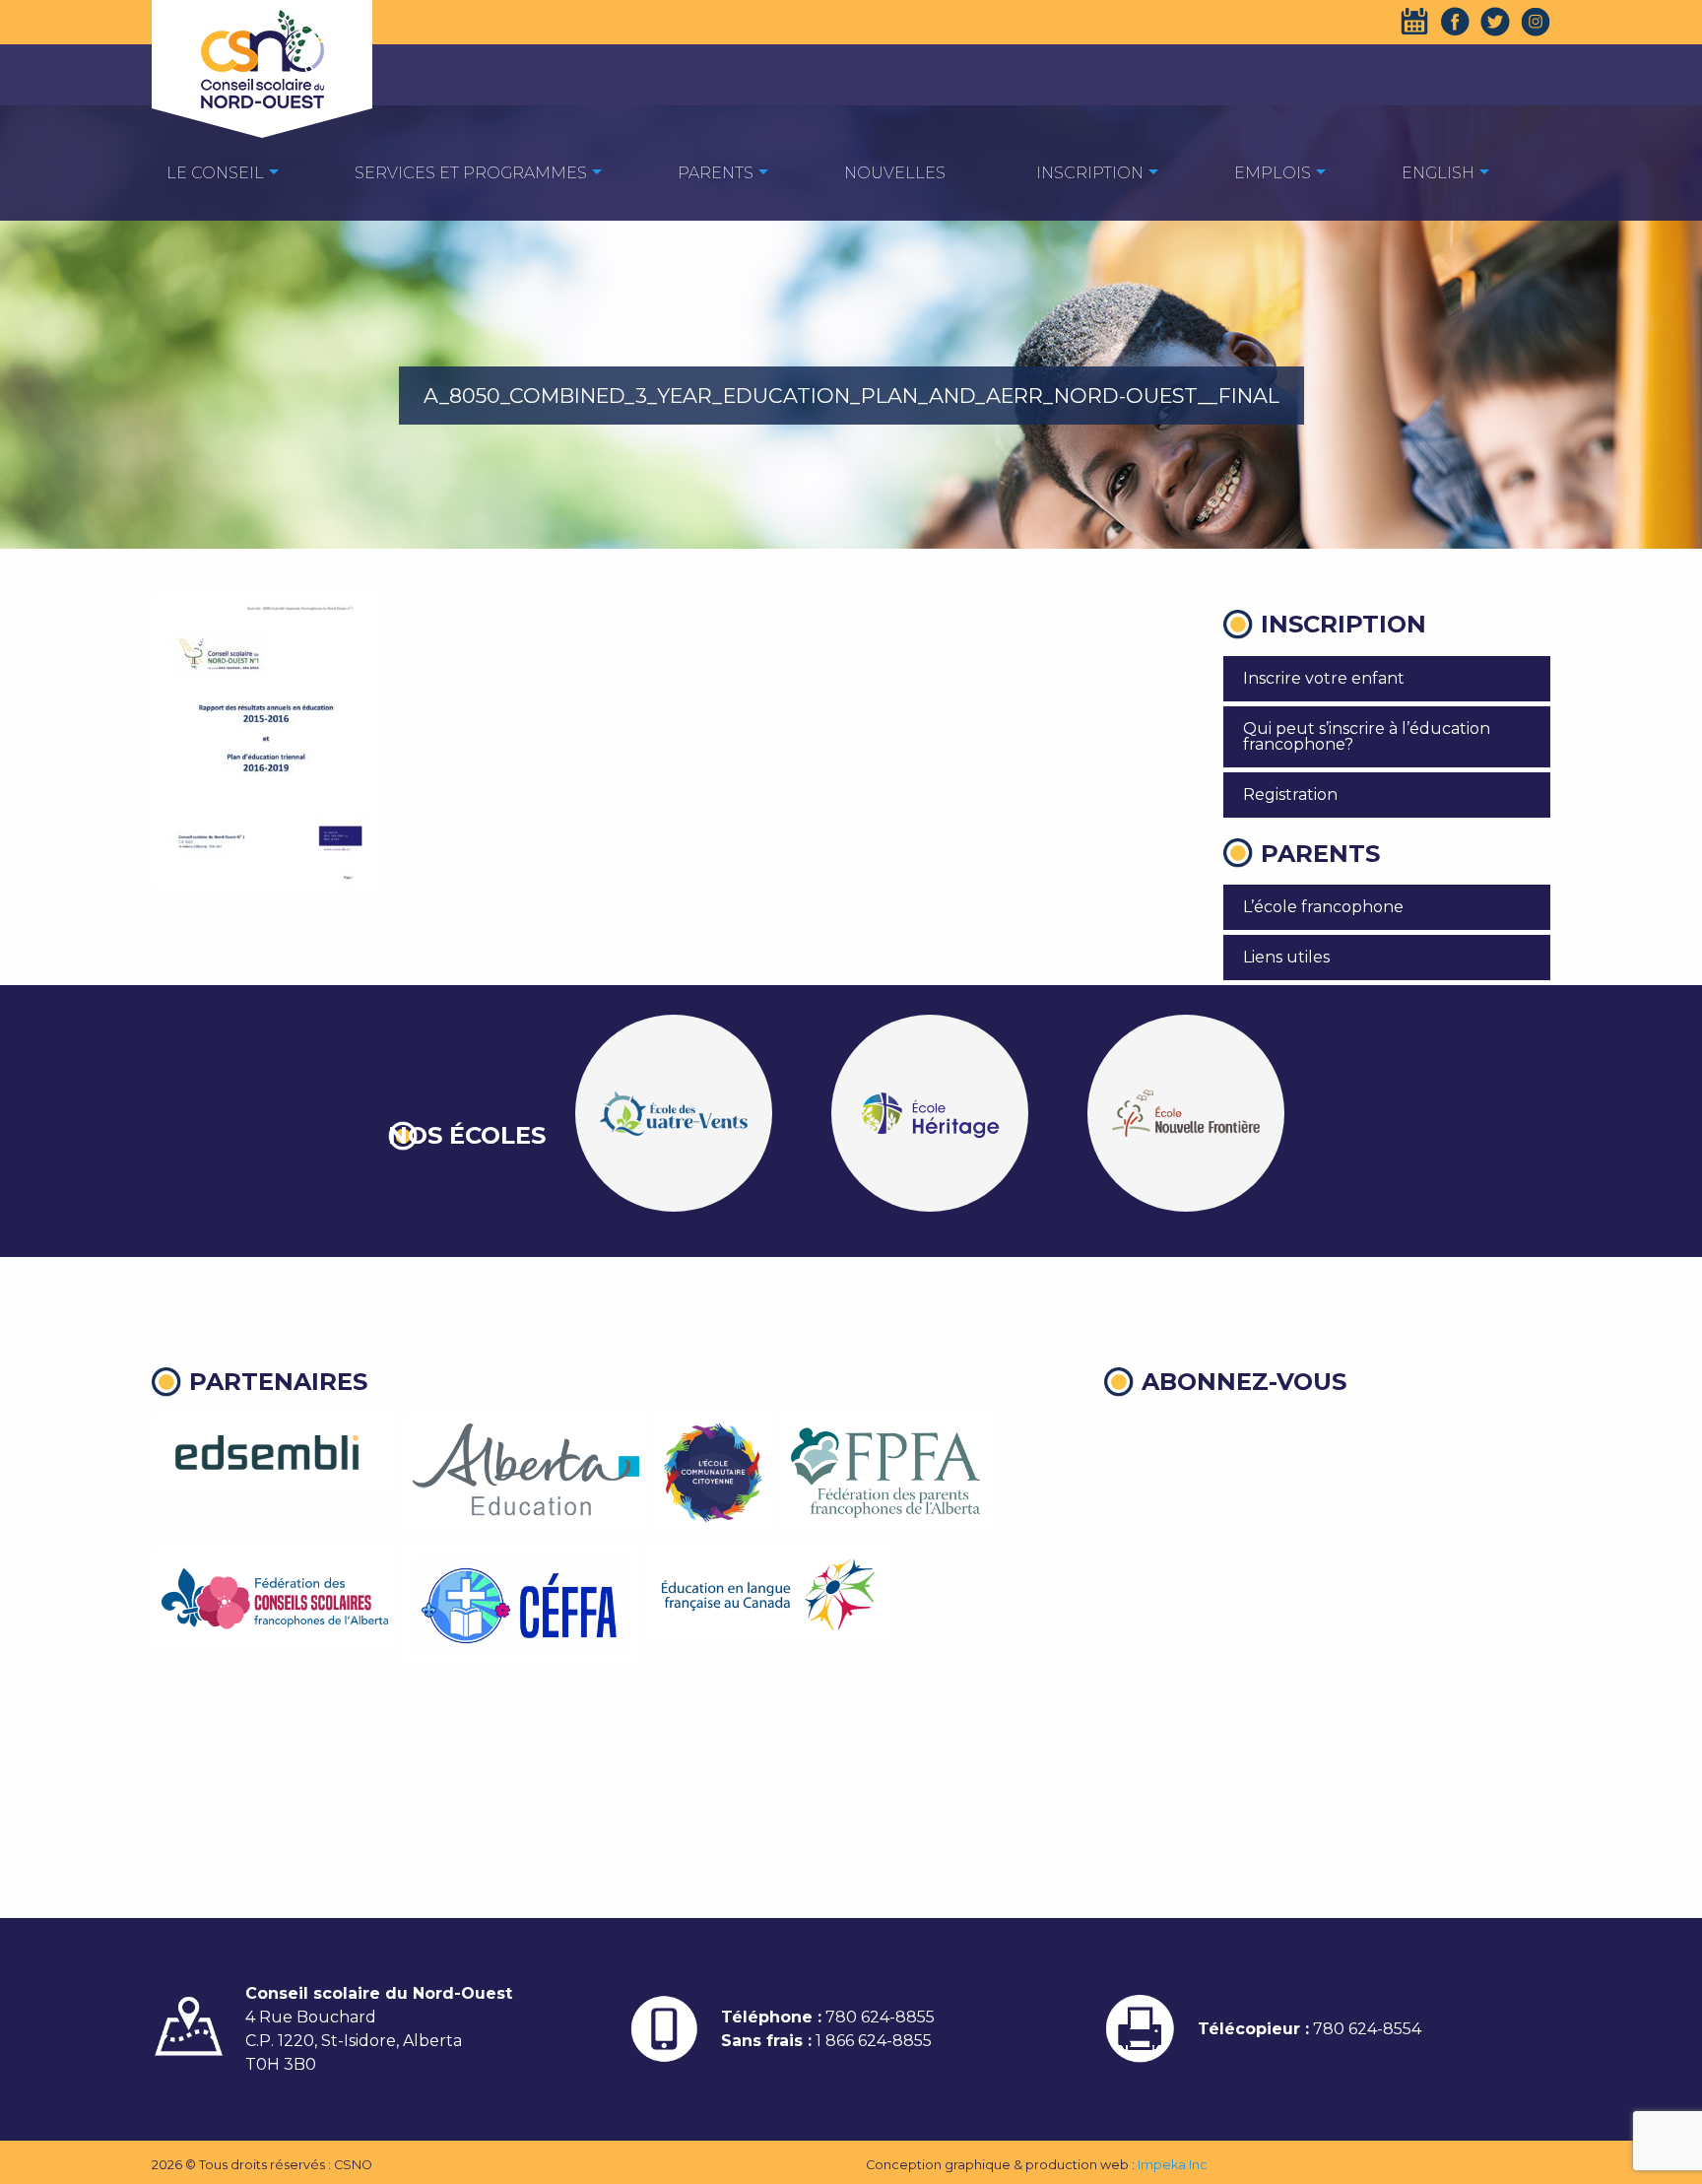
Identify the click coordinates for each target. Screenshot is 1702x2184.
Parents (716, 173)
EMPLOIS (1273, 173)
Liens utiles (1286, 957)
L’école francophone (1323, 907)
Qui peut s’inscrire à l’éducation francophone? (1367, 736)
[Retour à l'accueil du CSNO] (262, 59)
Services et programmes (471, 173)
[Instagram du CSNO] (1536, 22)
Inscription (1090, 173)
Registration (1290, 794)
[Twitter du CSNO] (1495, 22)
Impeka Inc (1173, 2165)
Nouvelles (895, 173)
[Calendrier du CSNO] (1414, 22)
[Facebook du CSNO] (1455, 22)
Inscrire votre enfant (1324, 678)
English (1438, 173)
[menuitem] (215, 172)
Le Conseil (215, 173)
